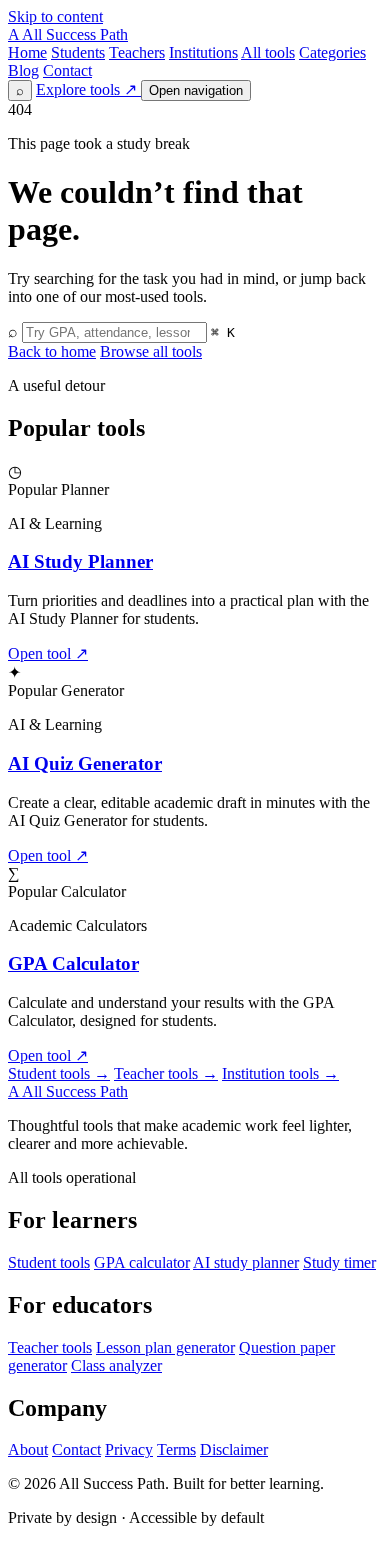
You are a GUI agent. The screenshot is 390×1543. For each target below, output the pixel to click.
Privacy (129, 1449)
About (28, 1449)
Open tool (48, 653)
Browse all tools (151, 351)
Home (27, 52)
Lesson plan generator (165, 1347)
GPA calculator (142, 1262)
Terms (176, 1449)
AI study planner (246, 1262)
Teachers (137, 52)
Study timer (339, 1262)
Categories (332, 52)
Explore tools (86, 89)
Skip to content (55, 16)
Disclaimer (234, 1449)
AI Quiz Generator (85, 763)
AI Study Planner (80, 561)
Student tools (59, 1073)
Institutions (203, 52)
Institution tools (280, 1073)
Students (78, 52)
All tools (268, 52)
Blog (23, 70)
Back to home (52, 351)
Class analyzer (116, 1365)
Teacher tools (166, 1073)
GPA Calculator (73, 963)
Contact (67, 70)
